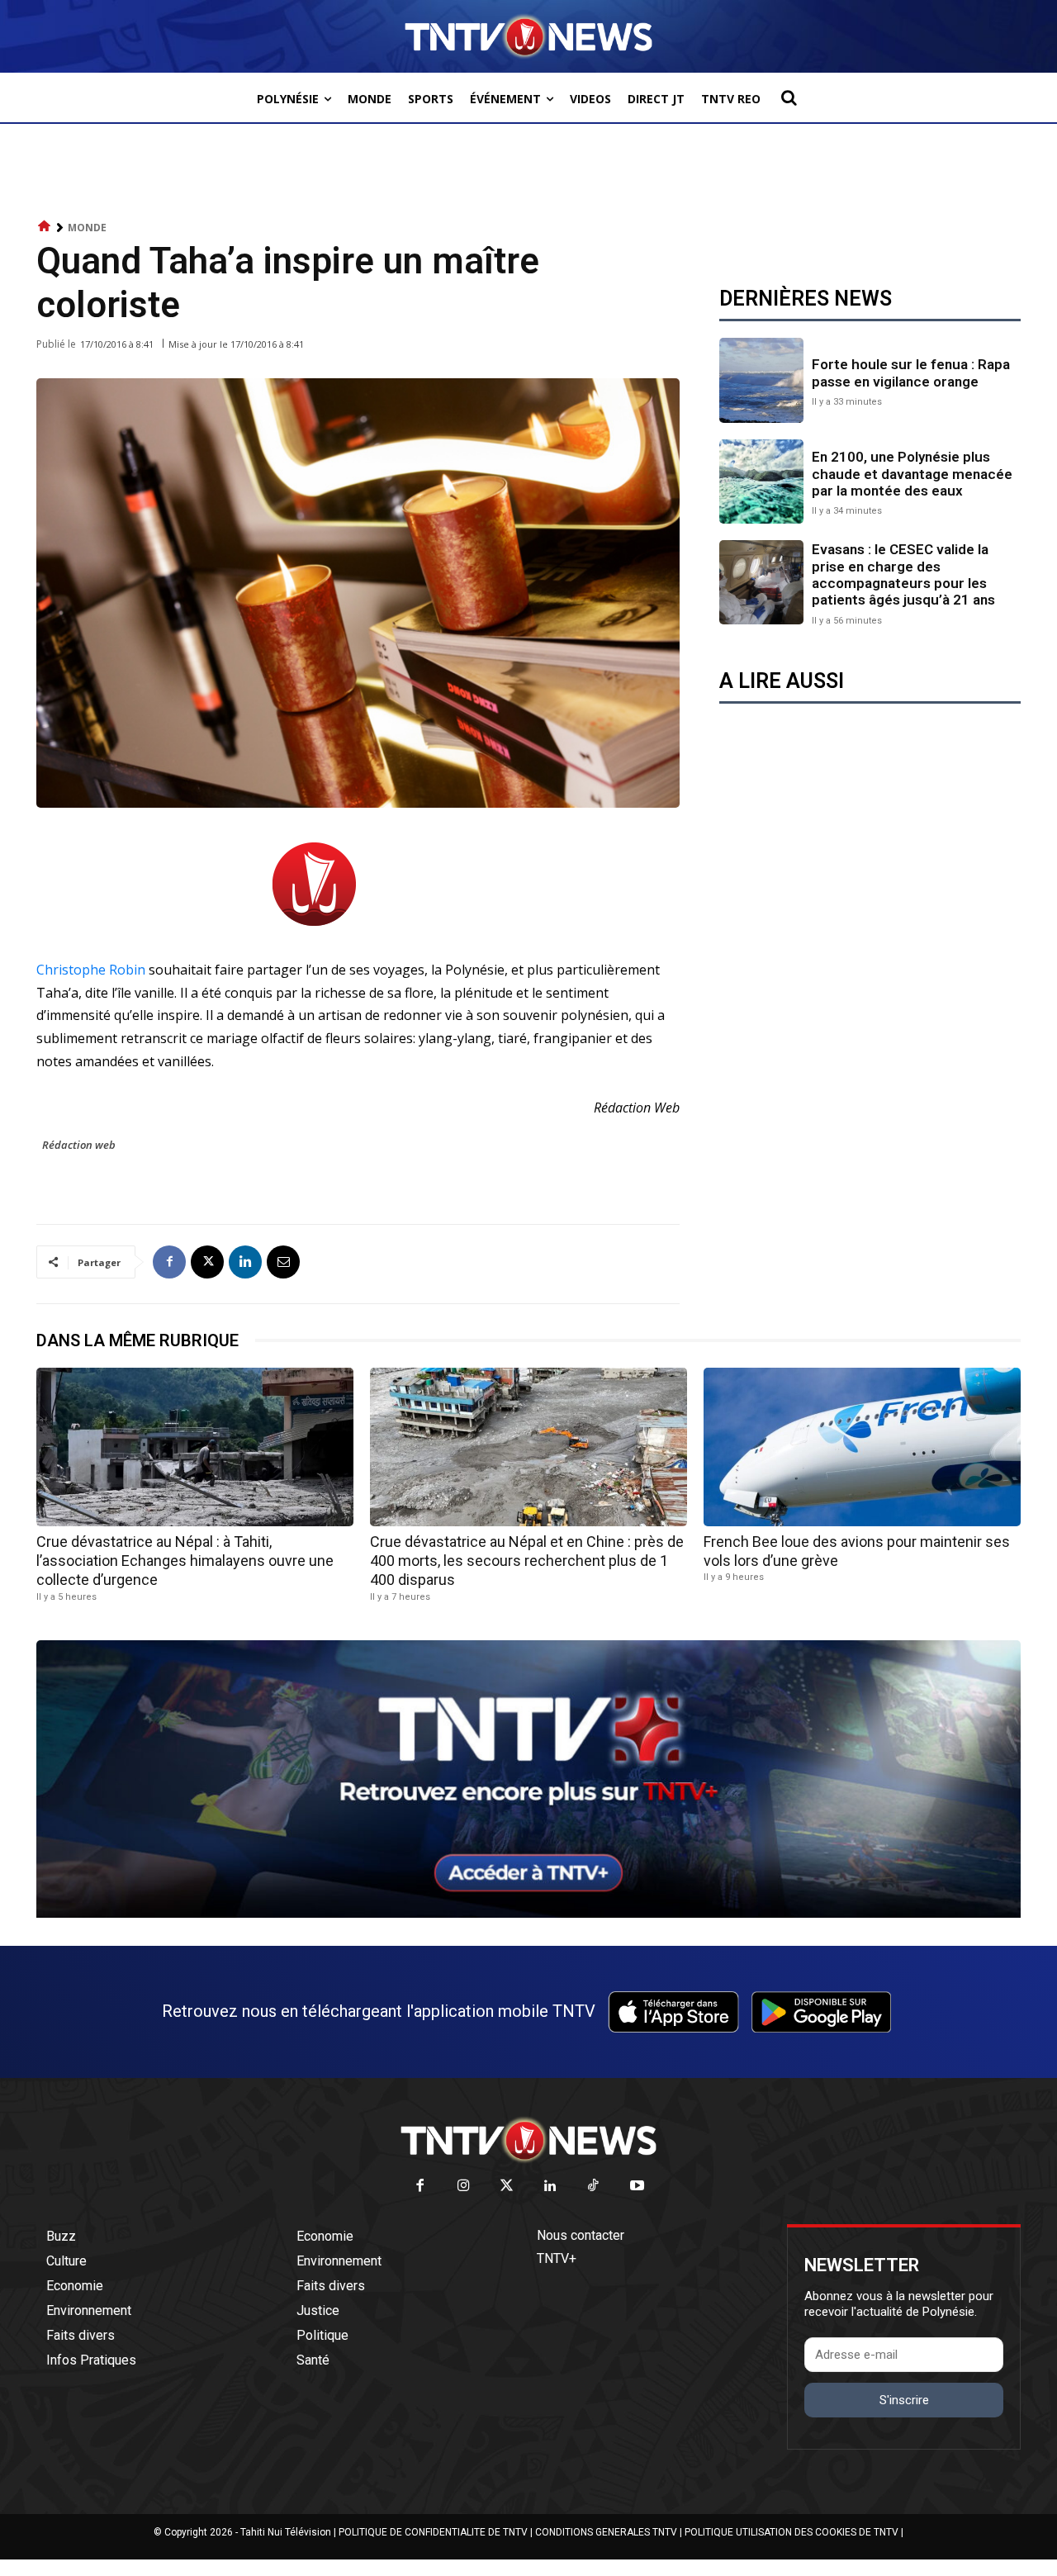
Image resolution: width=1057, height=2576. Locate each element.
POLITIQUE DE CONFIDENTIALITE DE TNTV (433, 2532)
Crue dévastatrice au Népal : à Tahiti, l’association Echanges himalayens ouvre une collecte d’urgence (185, 1561)
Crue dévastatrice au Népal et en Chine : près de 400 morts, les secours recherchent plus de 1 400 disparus (527, 1561)
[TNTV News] (528, 2140)
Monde (87, 228)
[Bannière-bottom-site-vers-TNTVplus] (528, 1914)
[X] (207, 1262)
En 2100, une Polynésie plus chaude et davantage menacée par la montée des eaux (912, 474)
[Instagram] (464, 2187)
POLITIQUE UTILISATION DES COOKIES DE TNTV (792, 2532)
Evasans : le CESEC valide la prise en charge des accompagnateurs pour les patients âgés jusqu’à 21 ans (903, 574)
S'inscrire (904, 2400)
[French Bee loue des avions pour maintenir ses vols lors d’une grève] (862, 1447)
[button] (789, 97)
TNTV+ (557, 2258)
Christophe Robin (91, 970)
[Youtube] (637, 2187)
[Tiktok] (594, 2187)
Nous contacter (581, 2235)
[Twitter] (507, 2187)
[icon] (45, 227)
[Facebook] (169, 1262)
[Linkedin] (245, 1262)
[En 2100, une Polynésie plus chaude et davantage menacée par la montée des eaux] (761, 482)
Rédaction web (79, 1145)
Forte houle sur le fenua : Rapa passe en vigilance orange (911, 372)
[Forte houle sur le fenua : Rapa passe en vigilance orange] (761, 380)
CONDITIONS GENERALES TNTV (606, 2532)
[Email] (283, 1262)
